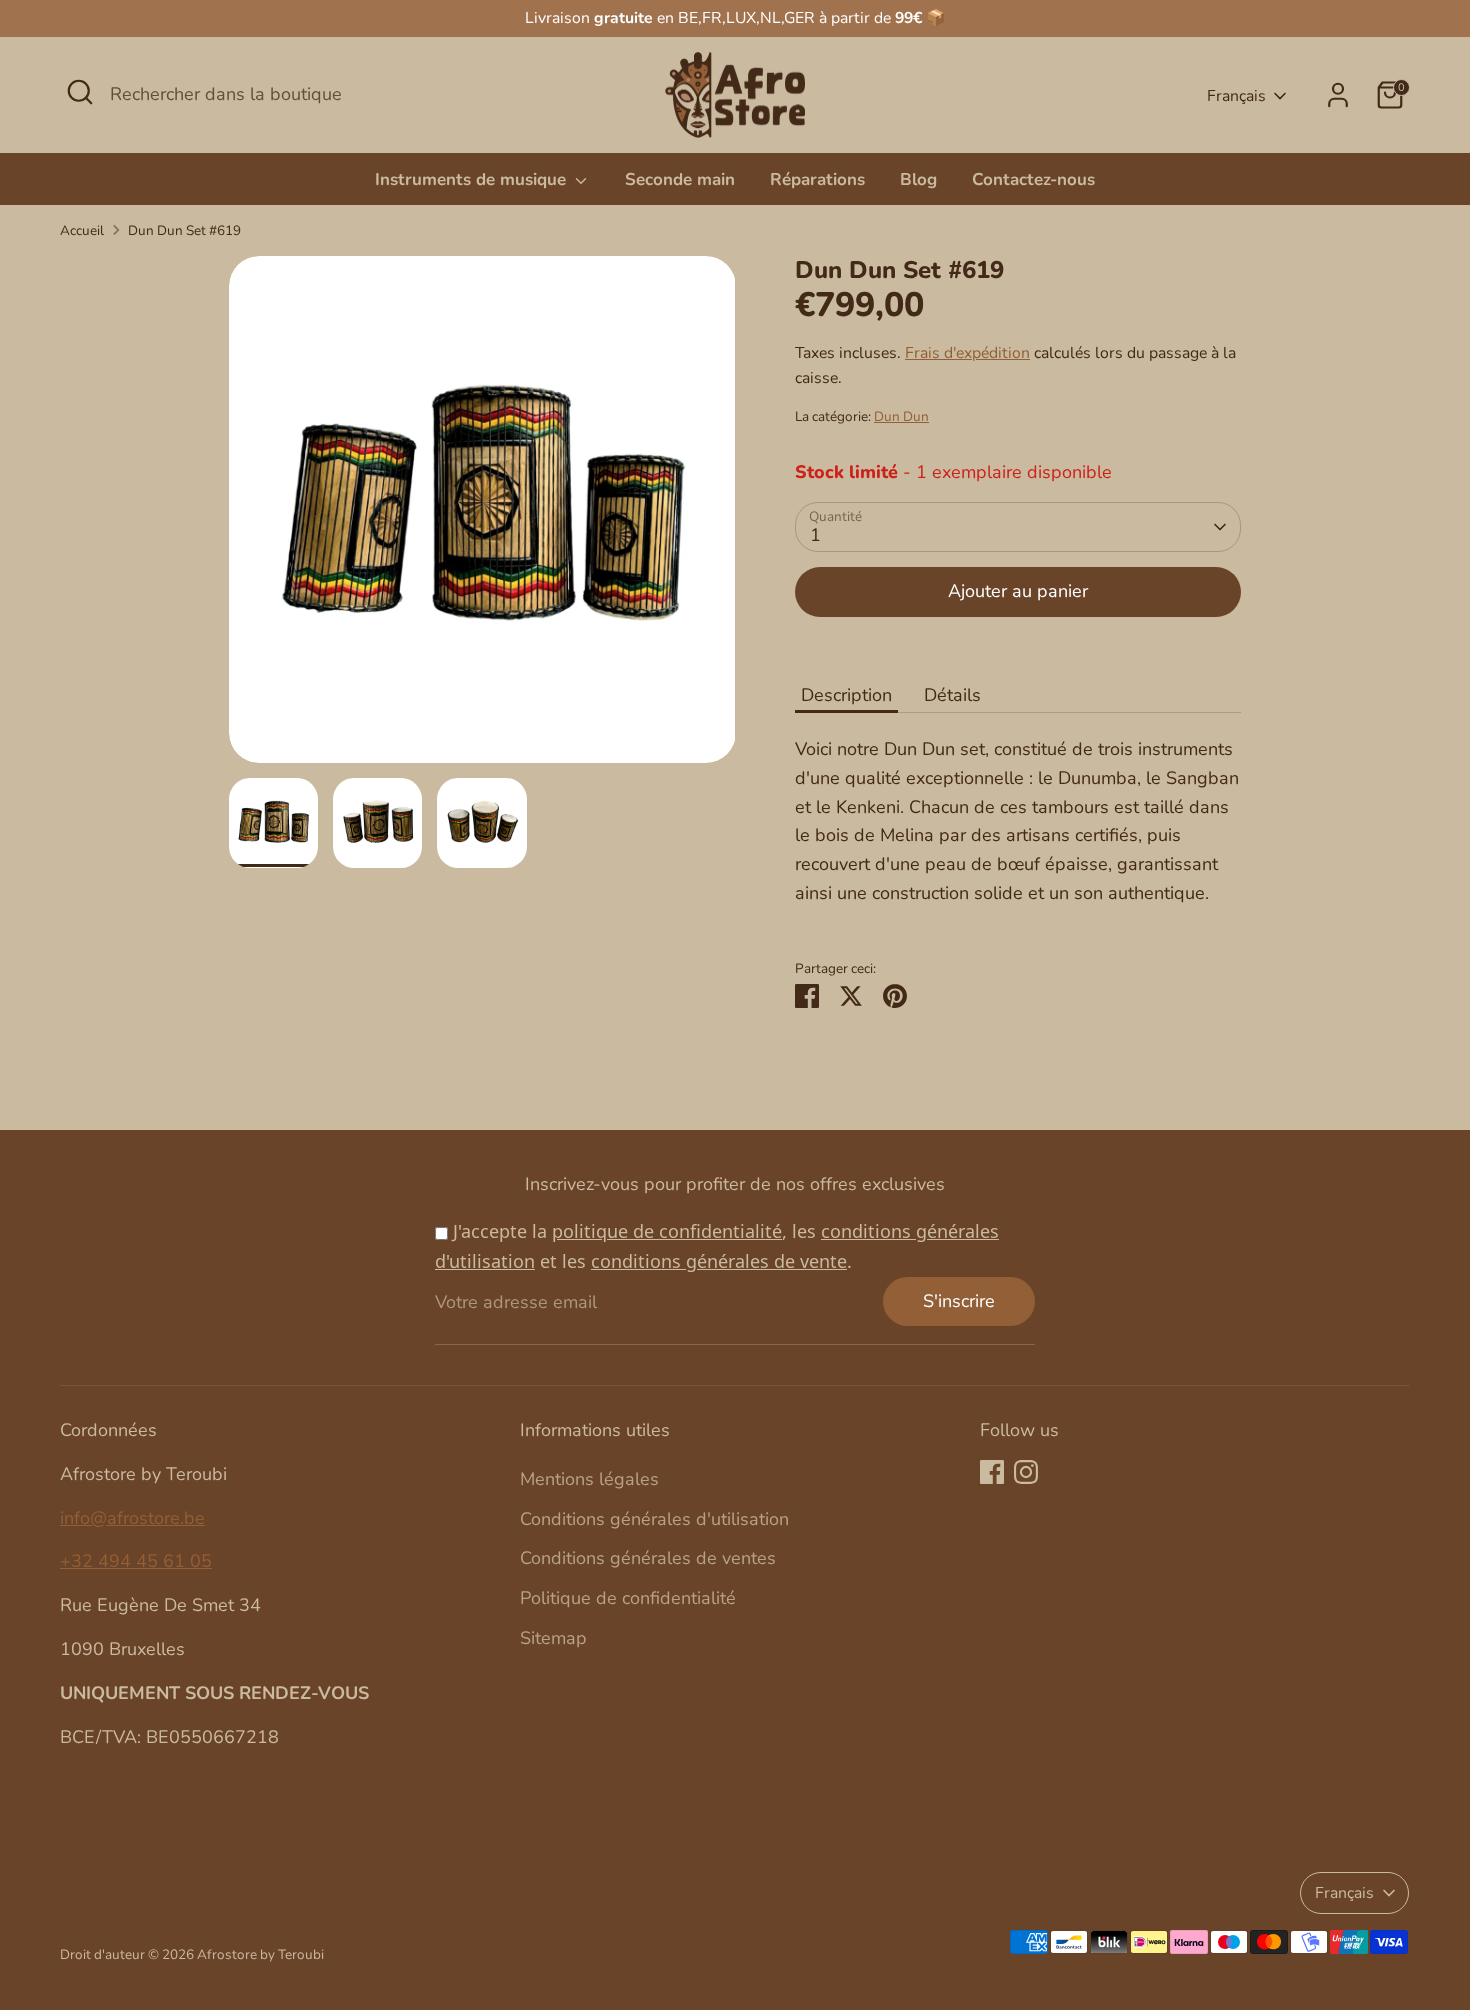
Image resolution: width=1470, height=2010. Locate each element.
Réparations (817, 179)
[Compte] (1338, 95)
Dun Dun (901, 416)
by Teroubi (292, 1954)
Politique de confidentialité (628, 1598)
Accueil (82, 230)
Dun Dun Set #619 (184, 230)
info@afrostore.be (132, 1518)
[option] (482, 517)
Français (1236, 96)
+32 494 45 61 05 (136, 1561)
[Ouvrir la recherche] (80, 92)
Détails (952, 695)
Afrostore (227, 1954)
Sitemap (553, 1638)
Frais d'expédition (967, 353)
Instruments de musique (473, 179)
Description (846, 695)
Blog (918, 179)
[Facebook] (992, 1472)
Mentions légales (589, 1479)
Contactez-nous (1033, 179)
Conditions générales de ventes (648, 1558)
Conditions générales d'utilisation (654, 1519)
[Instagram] (1026, 1472)
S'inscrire (959, 1301)
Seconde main (680, 179)
